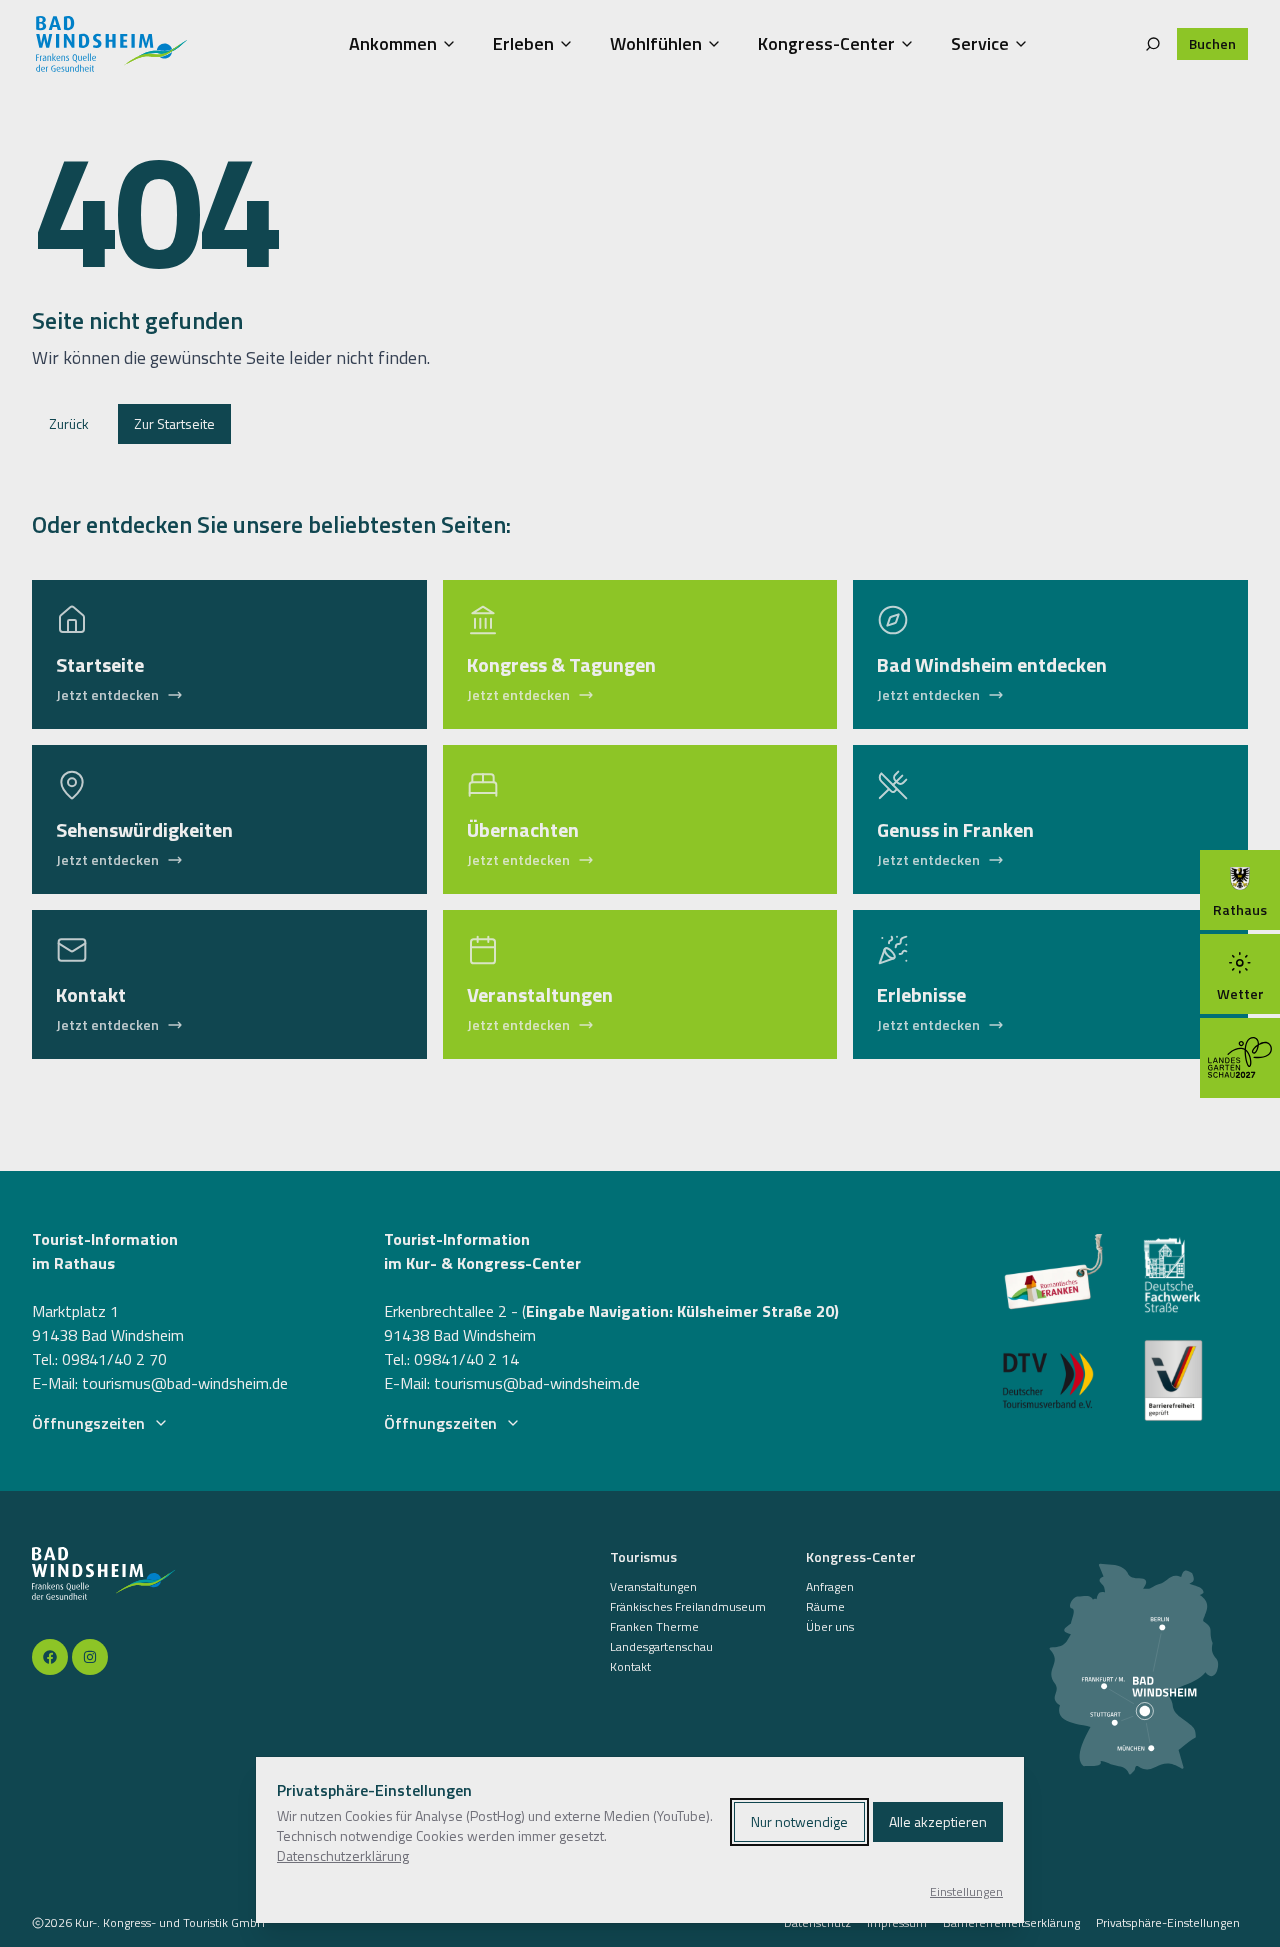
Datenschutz (817, 1923)
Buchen (1212, 43)
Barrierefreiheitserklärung (1011, 1923)
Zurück (69, 423)
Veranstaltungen (653, 1587)
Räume (825, 1607)
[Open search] (1153, 44)
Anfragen (830, 1587)
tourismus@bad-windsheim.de (185, 1383)
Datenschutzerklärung (343, 1855)
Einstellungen (966, 1892)
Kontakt (630, 1667)
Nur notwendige (799, 1821)
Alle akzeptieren (938, 1821)
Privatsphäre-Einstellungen (1168, 1923)
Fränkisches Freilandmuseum (688, 1607)
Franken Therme (654, 1627)
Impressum (897, 1923)
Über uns (830, 1627)
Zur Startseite (174, 423)
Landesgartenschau (661, 1647)
